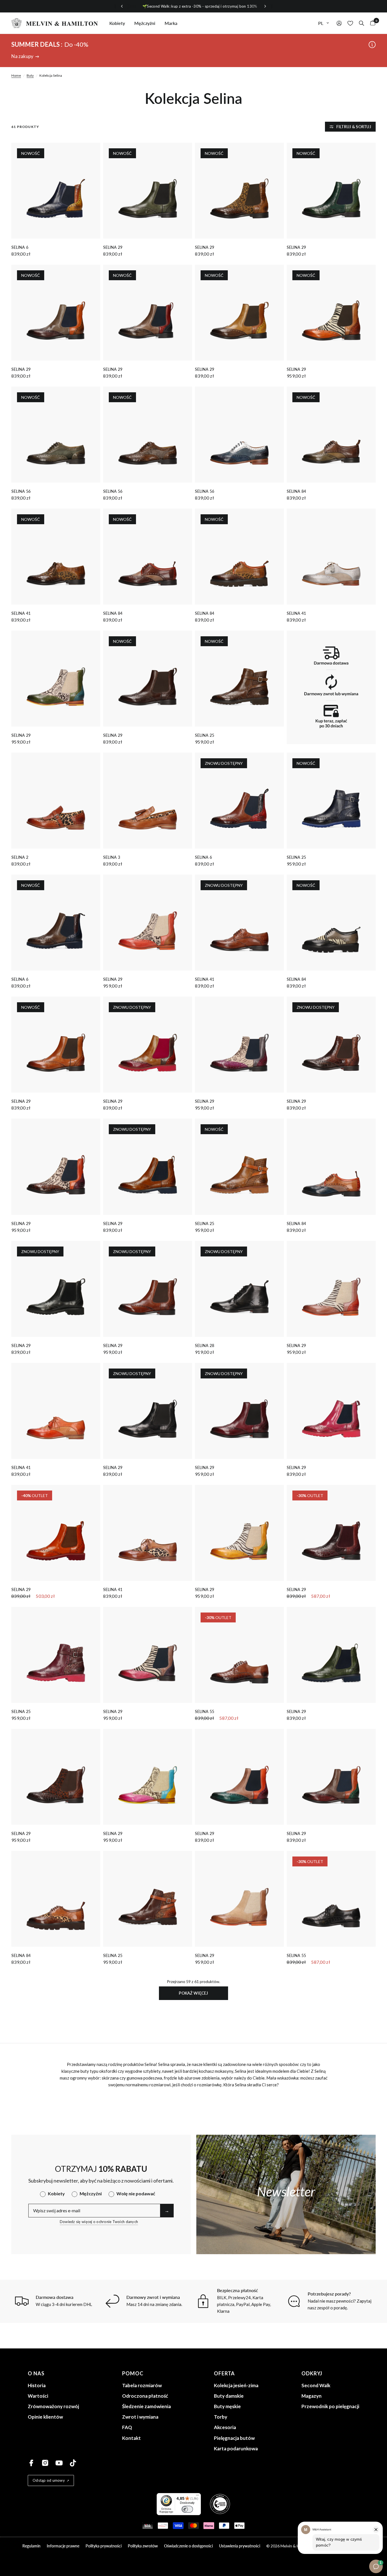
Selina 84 (296, 491)
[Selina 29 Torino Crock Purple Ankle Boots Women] (239, 1045)
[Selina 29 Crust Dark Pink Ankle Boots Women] (331, 1411)
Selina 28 (205, 1345)
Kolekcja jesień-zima (236, 2385)
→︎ (167, 2210)
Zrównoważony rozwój (53, 2406)
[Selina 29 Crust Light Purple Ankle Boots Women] (331, 1289)
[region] (193, 6)
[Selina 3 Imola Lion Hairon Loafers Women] (148, 801)
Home (16, 75)
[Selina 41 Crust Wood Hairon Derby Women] (148, 1533)
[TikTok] (73, 2463)
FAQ (127, 2427)
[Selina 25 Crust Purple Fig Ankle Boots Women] (56, 1655)
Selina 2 (20, 857)
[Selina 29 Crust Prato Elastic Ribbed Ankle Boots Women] (331, 1655)
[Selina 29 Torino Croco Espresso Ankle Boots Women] (56, 1777)
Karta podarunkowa (236, 2448)
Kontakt (131, 2438)
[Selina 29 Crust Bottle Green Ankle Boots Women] (239, 1777)
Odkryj (312, 2373)
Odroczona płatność (145, 2396)
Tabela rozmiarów (142, 2385)
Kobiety (117, 23)
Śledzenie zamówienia (146, 2406)
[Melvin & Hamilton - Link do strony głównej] (55, 23)
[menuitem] (117, 23)
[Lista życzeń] (350, 23)
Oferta (224, 2373)
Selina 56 (21, 491)
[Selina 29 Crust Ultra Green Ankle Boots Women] (56, 679)
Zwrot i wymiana (140, 2417)
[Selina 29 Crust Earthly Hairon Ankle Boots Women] (148, 923)
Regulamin (31, 2546)
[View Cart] (371, 23)
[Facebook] (31, 2463)
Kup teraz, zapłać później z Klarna (206, 6)
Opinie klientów (45, 2417)
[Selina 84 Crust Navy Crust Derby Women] (331, 1167)
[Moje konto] (339, 23)
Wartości (38, 2396)
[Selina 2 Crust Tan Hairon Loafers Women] (56, 801)
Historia (37, 2385)
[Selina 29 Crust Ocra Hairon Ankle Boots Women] (239, 1533)
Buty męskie (227, 2406)
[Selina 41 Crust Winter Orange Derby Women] (56, 1411)
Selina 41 (21, 613)
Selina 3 (112, 857)
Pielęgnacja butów (234, 2438)
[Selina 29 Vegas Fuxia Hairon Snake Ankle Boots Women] (148, 1777)
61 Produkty (25, 127)
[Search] (362, 23)
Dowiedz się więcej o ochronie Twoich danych (99, 2222)
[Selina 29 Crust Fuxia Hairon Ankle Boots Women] (148, 1655)
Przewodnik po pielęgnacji (330, 2406)
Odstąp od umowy (49, 2480)
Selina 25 (205, 735)
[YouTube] (59, 2463)
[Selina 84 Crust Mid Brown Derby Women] (56, 1899)
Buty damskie (229, 2396)
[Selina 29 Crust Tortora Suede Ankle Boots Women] (239, 1899)
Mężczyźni (145, 23)
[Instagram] (45, 2463)
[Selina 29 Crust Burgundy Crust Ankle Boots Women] (331, 1777)
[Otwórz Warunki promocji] (372, 45)
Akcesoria (225, 2427)
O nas (36, 2373)
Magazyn (311, 2396)
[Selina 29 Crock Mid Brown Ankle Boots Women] (56, 1167)
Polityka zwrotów (143, 2546)
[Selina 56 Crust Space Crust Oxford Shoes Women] (239, 435)
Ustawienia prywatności (240, 2546)
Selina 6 (20, 247)
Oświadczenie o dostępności (188, 2546)
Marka (171, 23)
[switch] (187, 2509)
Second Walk (316, 2385)
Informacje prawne (63, 2546)
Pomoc (133, 2373)
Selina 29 (113, 247)
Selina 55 (205, 1711)
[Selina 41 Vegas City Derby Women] (331, 557)
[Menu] (197, 2496)
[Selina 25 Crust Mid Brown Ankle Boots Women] (148, 1899)
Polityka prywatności (104, 2546)
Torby (221, 2417)
